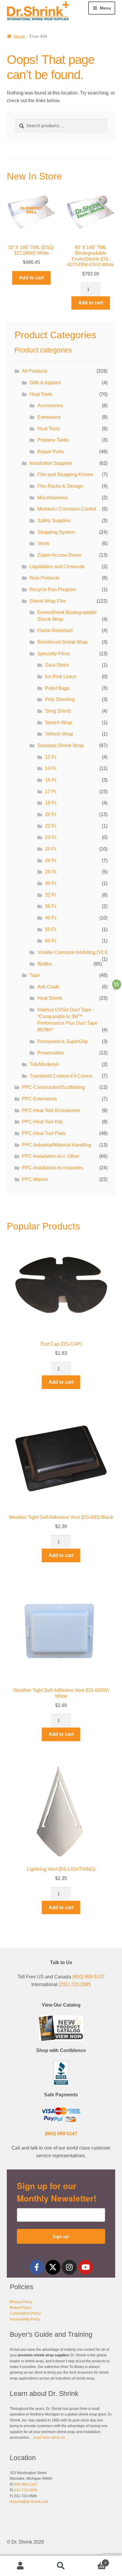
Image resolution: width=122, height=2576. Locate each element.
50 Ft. (51, 929)
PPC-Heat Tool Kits (42, 1122)
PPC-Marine (35, 1179)
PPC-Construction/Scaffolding (53, 1087)
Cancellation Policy (25, 2313)
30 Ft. (51, 883)
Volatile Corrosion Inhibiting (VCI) (72, 952)
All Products (35, 371)
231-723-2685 (26, 2490)
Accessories (50, 406)
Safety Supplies (54, 521)
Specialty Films (53, 654)
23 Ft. (51, 837)
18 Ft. (51, 803)
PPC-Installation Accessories (52, 1168)
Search (61, 2566)
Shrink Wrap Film (48, 601)
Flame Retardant (55, 630)
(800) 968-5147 (88, 1977)
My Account (20, 2566)
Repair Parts (50, 452)
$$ (116, 984)
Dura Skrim (57, 665)
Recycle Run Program (53, 589)
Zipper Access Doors (59, 555)
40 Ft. (51, 918)
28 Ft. (51, 872)
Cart (94, 2561)
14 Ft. (51, 768)
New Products (44, 578)
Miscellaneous (53, 498)
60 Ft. (51, 941)
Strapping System (56, 532)
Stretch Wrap (59, 723)
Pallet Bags (57, 688)
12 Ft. (51, 757)
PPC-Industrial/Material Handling (57, 1145)
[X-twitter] (53, 2267)
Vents (43, 543)
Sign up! (61, 2236)
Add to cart (31, 278)
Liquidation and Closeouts (57, 567)
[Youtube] (86, 2267)
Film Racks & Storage (60, 486)
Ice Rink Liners (61, 677)
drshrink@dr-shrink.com (29, 2502)
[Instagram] (69, 2267)
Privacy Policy (21, 2302)
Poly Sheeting (60, 699)
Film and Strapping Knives (65, 474)
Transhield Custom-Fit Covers (61, 1076)
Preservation (51, 1053)
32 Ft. (51, 895)
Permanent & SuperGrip (62, 1041)
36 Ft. (51, 906)
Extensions (49, 417)
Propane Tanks (53, 440)
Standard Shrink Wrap (61, 745)
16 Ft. (51, 780)
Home (19, 36)
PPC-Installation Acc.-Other (51, 1156)
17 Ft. (51, 792)
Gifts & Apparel (45, 383)
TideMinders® (44, 1064)
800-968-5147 (26, 2484)
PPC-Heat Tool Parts (44, 1133)
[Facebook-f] (37, 2267)
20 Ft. (51, 814)
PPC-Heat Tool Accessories (51, 1110)
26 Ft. (51, 860)
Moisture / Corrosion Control (67, 509)
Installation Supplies (51, 463)
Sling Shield (58, 711)
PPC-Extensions (39, 1099)
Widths (45, 964)
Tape (35, 975)
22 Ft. (51, 826)
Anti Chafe (48, 987)
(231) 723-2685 (75, 1984)
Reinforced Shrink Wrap (62, 642)
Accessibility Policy (25, 2319)
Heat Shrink (50, 998)
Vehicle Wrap (59, 734)
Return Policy (21, 2308)
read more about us (49, 2438)
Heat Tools (41, 394)
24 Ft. (51, 849)
